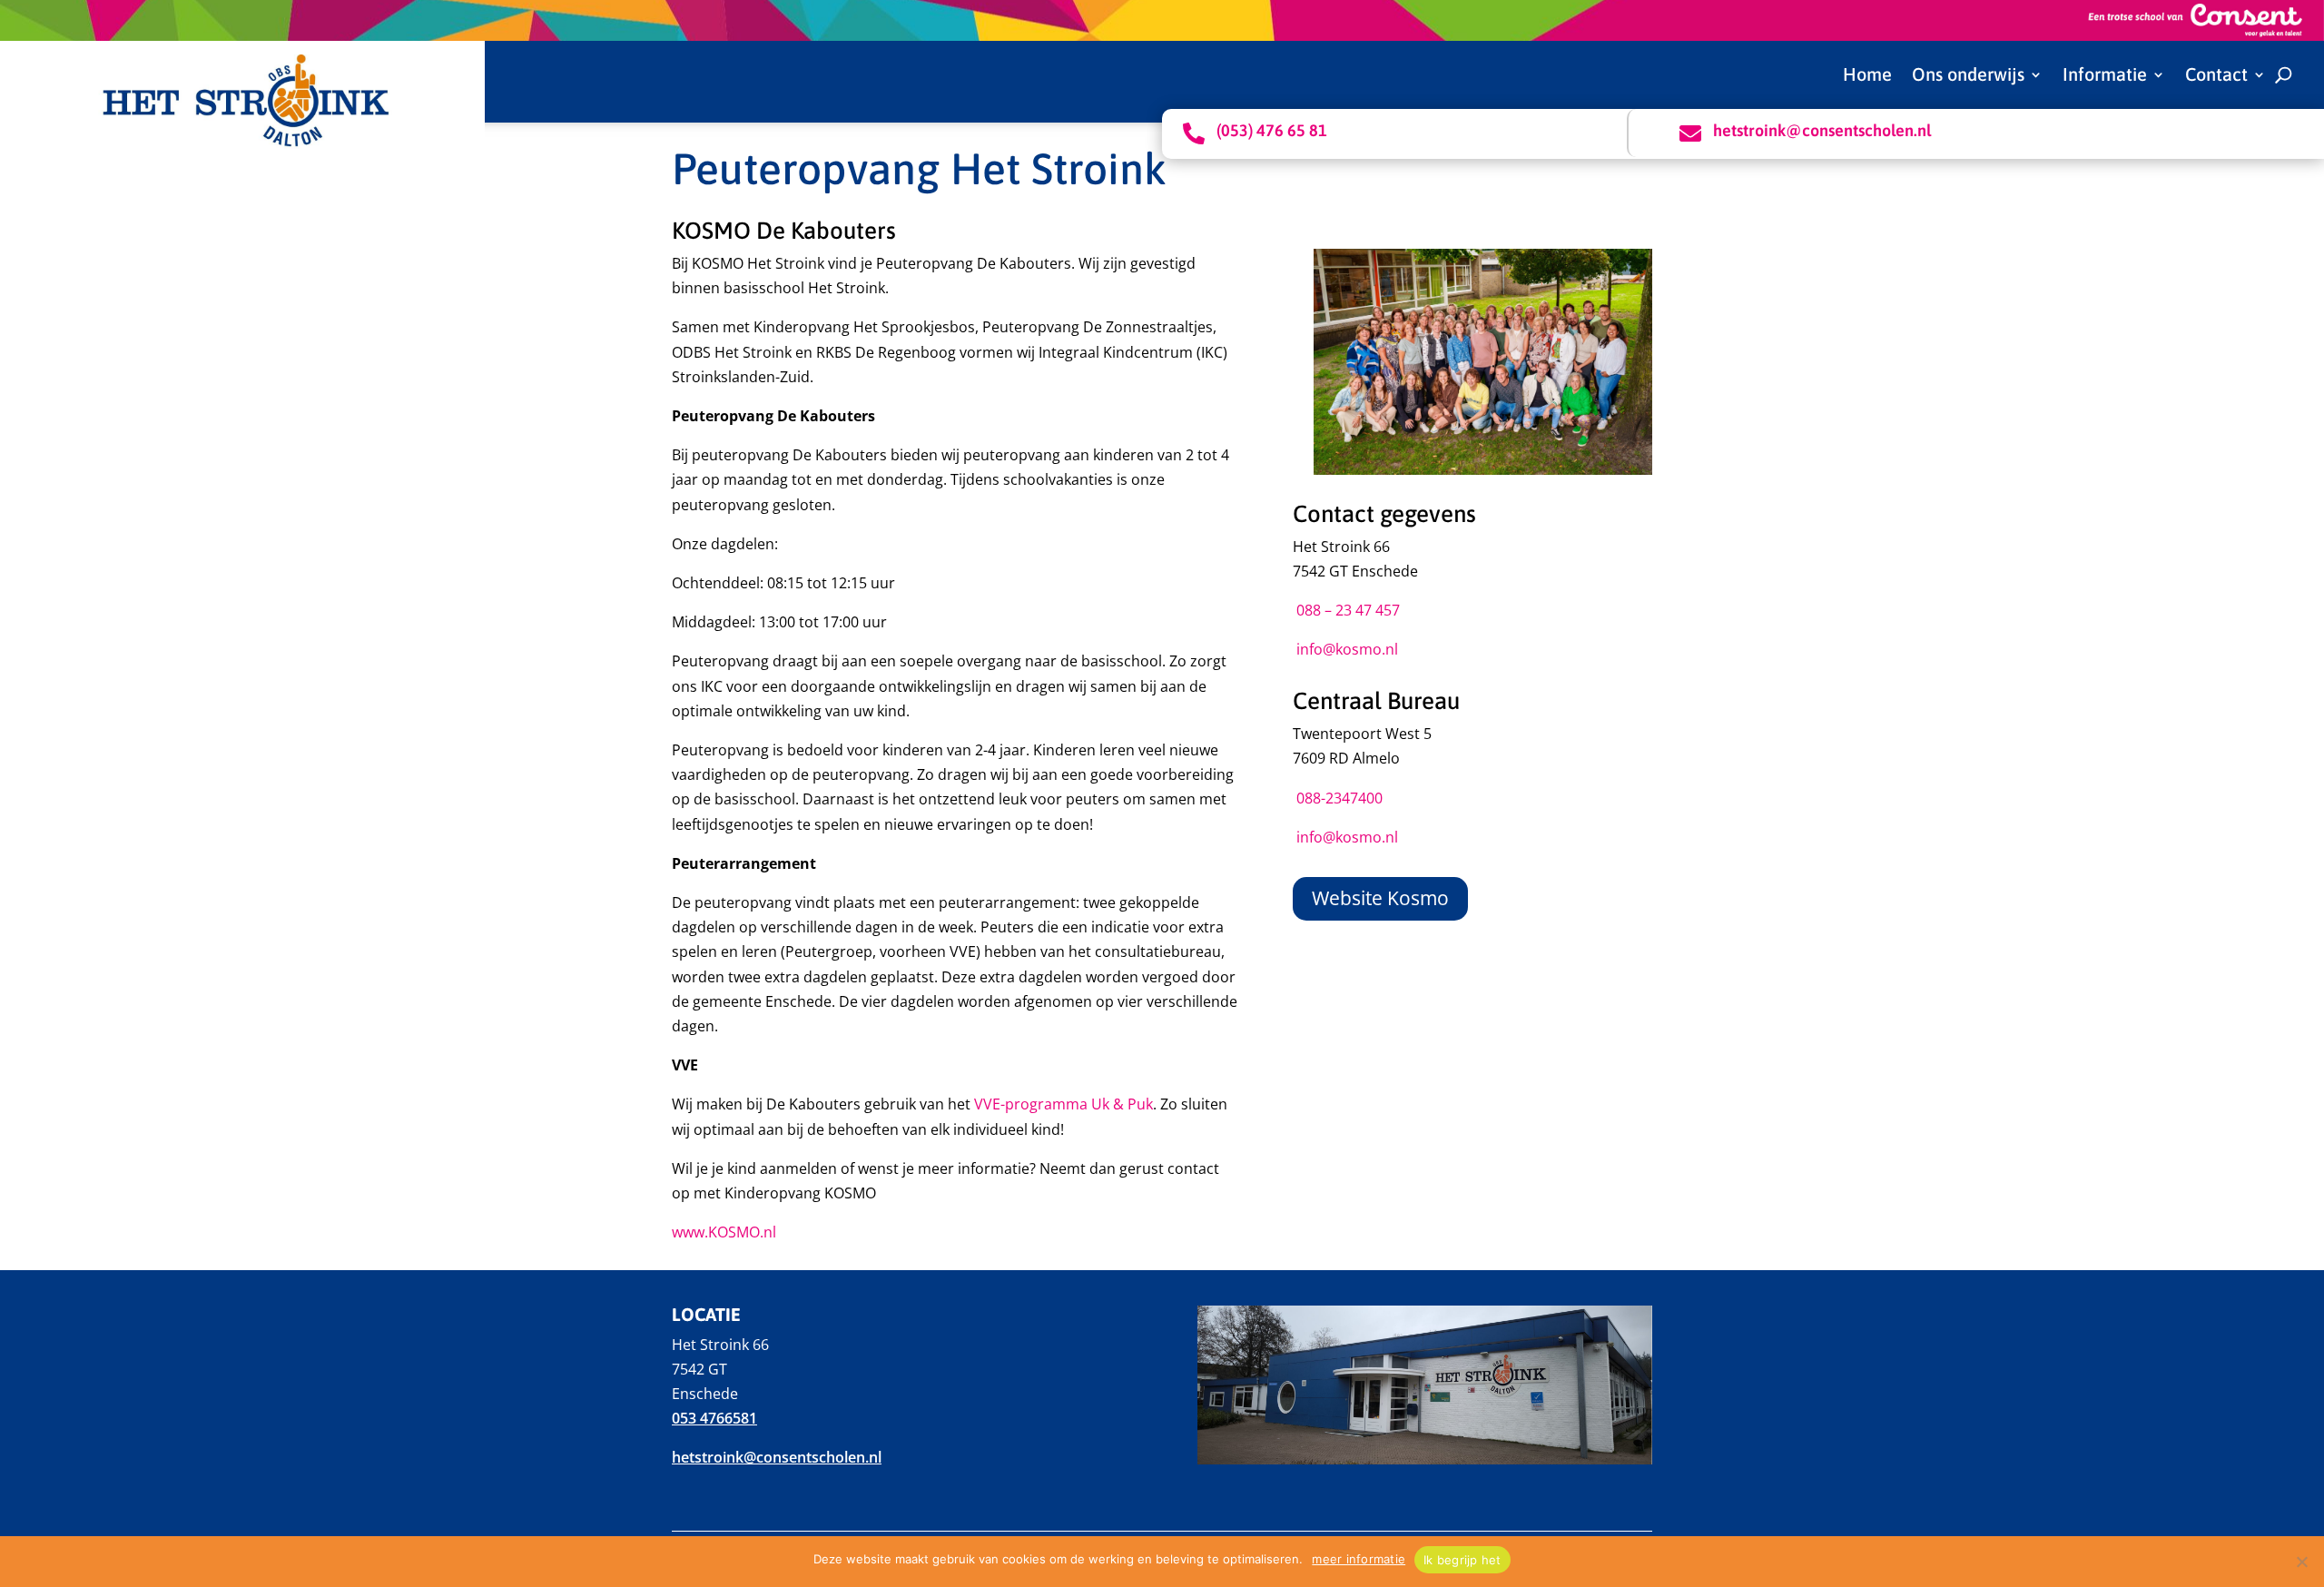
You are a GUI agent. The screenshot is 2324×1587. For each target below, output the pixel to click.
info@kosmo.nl (1347, 649)
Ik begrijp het (1462, 1560)
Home (1867, 76)
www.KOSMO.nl (724, 1232)
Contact (2216, 76)
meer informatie (1359, 1559)
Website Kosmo (1380, 898)
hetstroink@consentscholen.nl (777, 1457)
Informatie (2105, 76)
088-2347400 (1339, 798)
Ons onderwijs (1968, 76)
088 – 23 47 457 (1348, 610)
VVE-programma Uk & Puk (1064, 1104)
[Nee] (2301, 1562)
